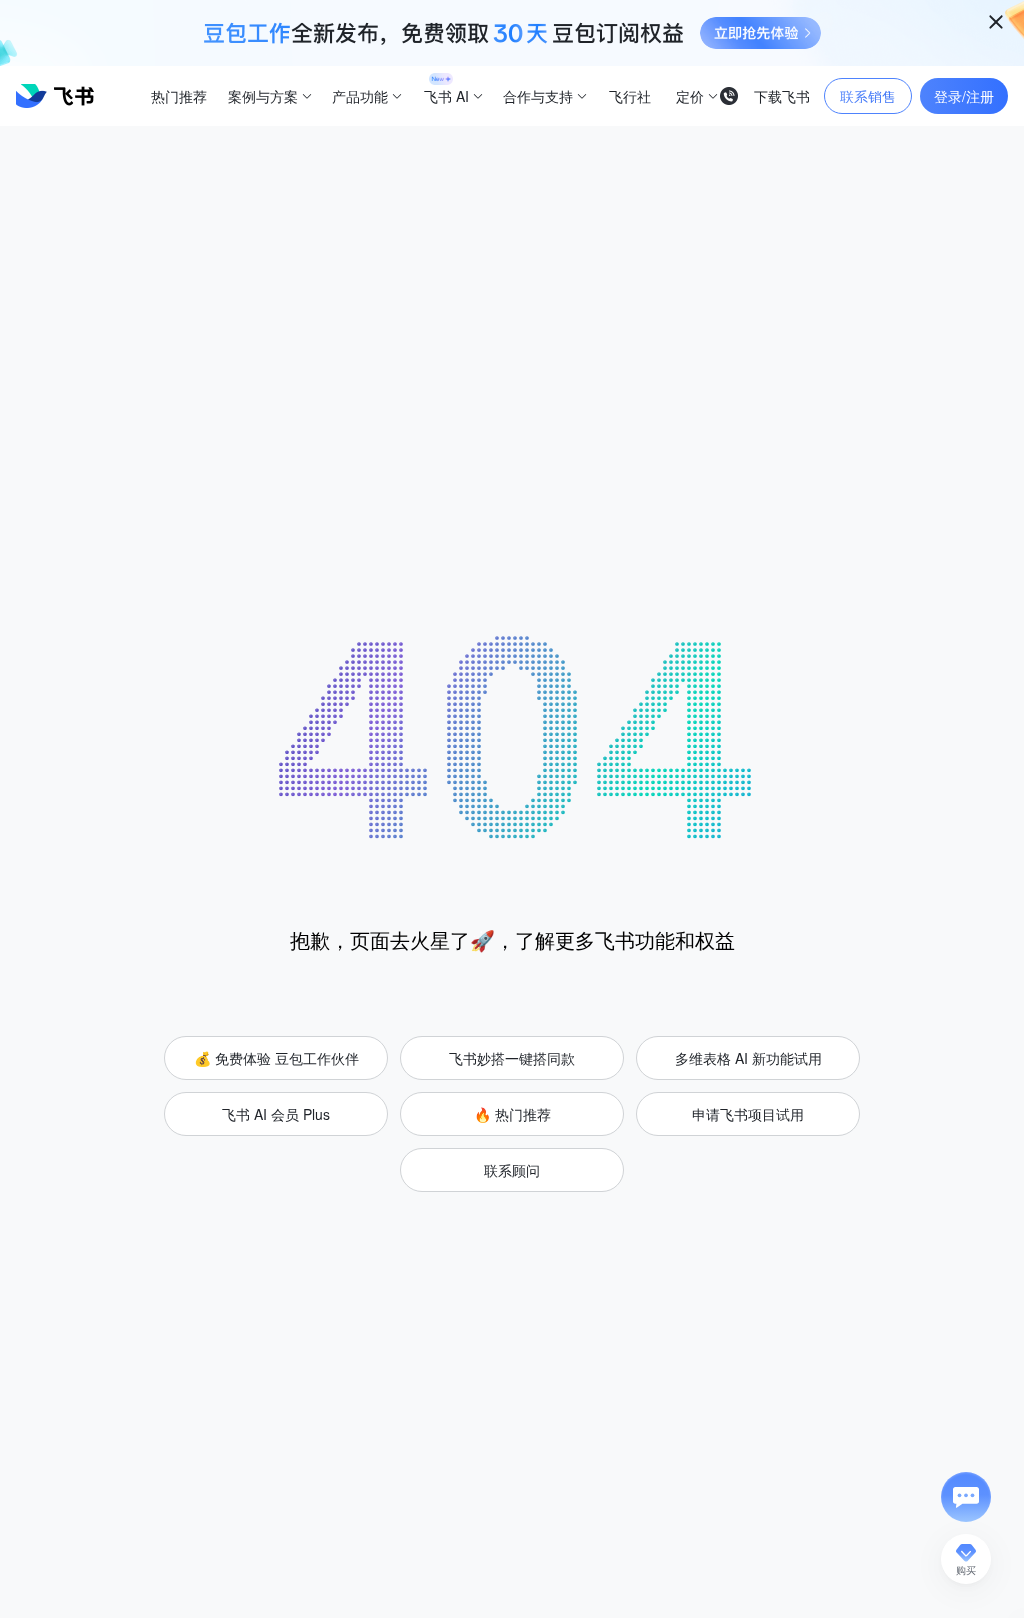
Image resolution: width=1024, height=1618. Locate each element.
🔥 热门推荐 (512, 1114)
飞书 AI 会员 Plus (276, 1114)
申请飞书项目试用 (748, 1114)
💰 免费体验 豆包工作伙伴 (276, 1058)
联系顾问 (512, 1170)
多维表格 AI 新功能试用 (748, 1058)
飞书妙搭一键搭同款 (512, 1058)
